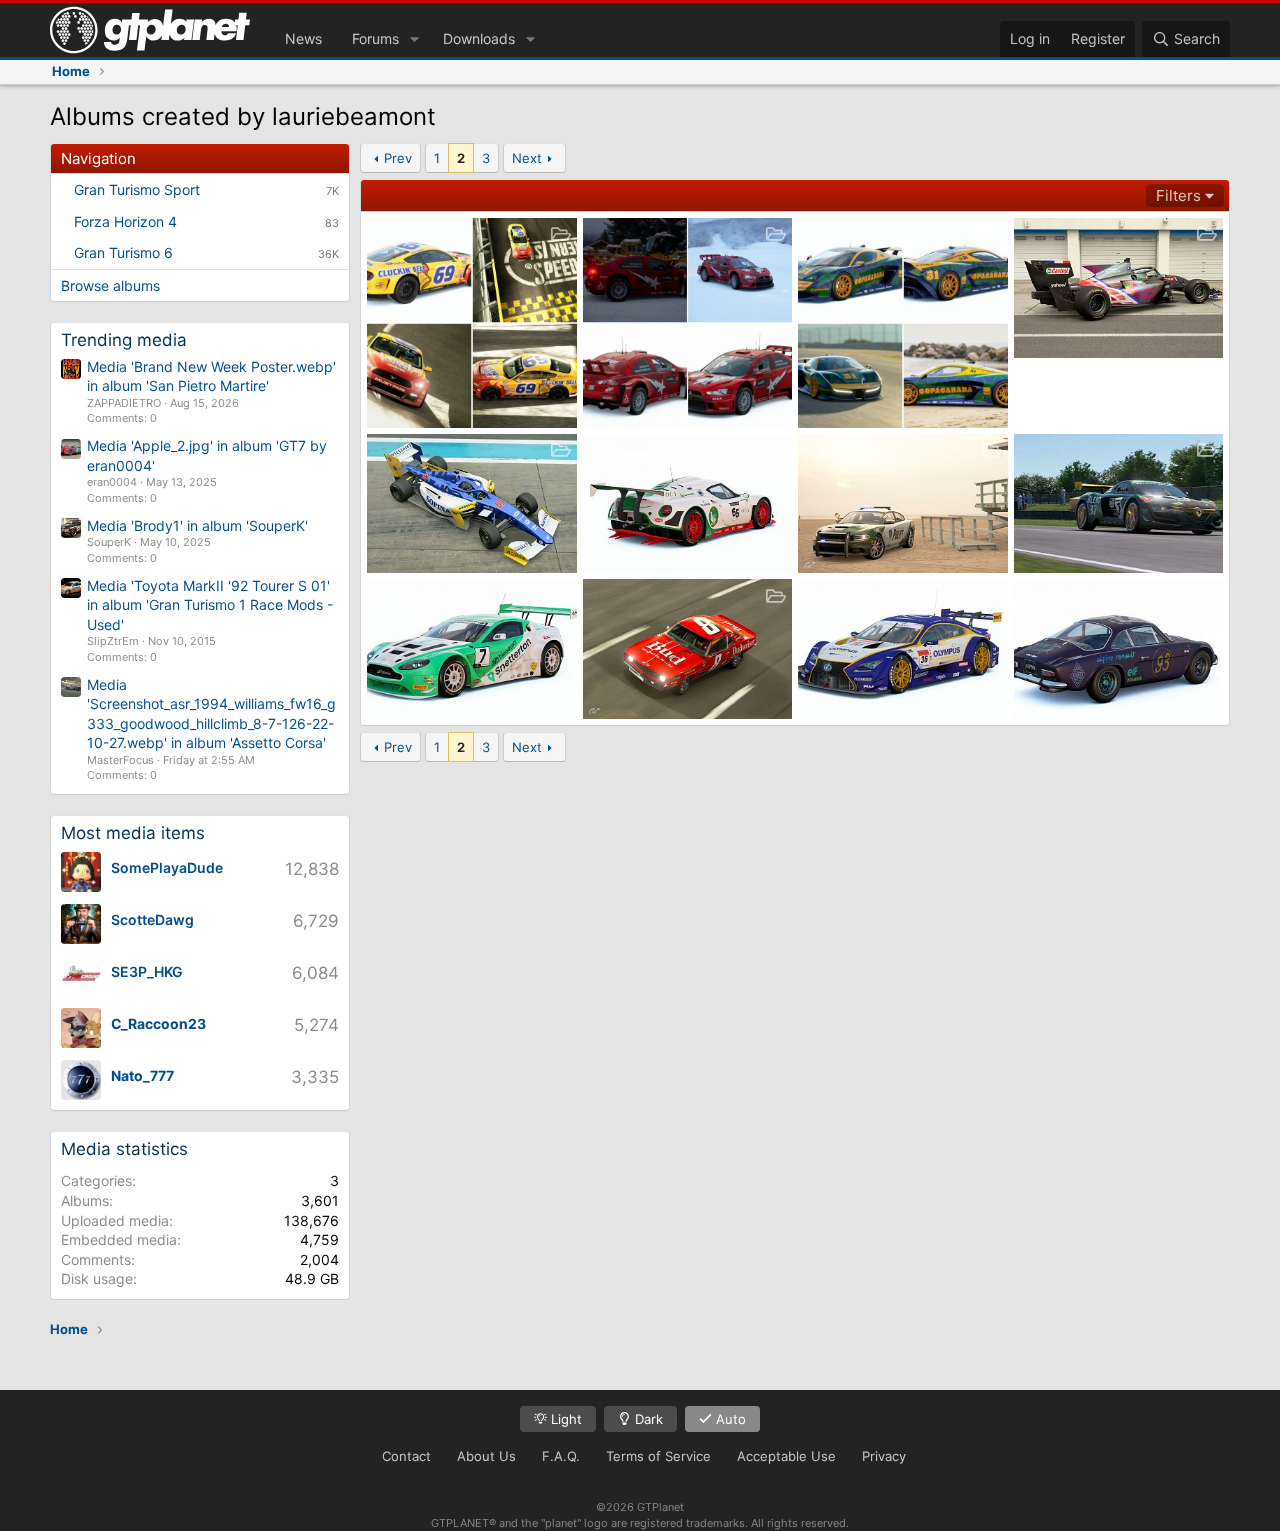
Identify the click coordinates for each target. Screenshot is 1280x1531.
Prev (398, 158)
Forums (375, 38)
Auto (729, 1419)
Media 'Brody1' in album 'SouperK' (197, 525)
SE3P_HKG (147, 971)
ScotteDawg (152, 919)
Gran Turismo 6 (123, 252)
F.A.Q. (561, 1456)
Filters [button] (1178, 195)
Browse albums (110, 285)
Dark (647, 1419)
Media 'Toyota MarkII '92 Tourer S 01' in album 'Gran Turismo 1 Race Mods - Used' (210, 605)
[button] (414, 39)
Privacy (884, 1456)
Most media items (133, 833)
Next (527, 158)
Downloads (479, 38)
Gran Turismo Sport (137, 189)
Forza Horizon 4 (125, 221)
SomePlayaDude (167, 867)
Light (564, 1419)
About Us (486, 1456)
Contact (406, 1456)
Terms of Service (658, 1456)
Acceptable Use (786, 1456)
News (303, 38)
